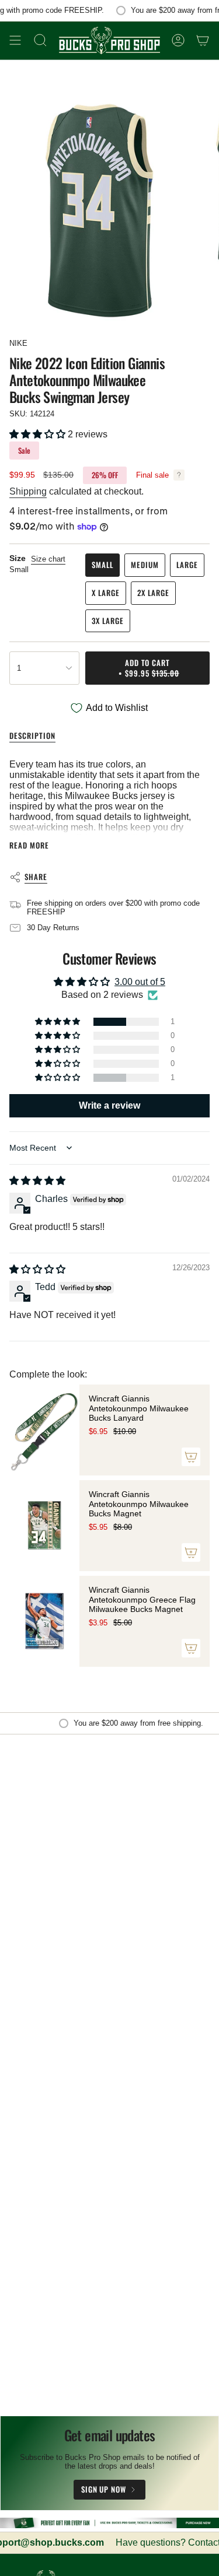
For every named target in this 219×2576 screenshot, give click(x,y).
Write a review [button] (109, 1105)
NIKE (18, 343)
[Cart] (203, 41)
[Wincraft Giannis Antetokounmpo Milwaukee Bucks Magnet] (44, 1526)
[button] (39, 434)
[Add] (191, 1457)
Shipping (28, 491)
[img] (37, 1181)
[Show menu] (15, 41)
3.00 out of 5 (140, 982)
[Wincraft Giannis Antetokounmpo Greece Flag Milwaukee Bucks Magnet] (44, 1621)
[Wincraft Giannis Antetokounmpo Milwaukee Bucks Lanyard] (44, 1430)
